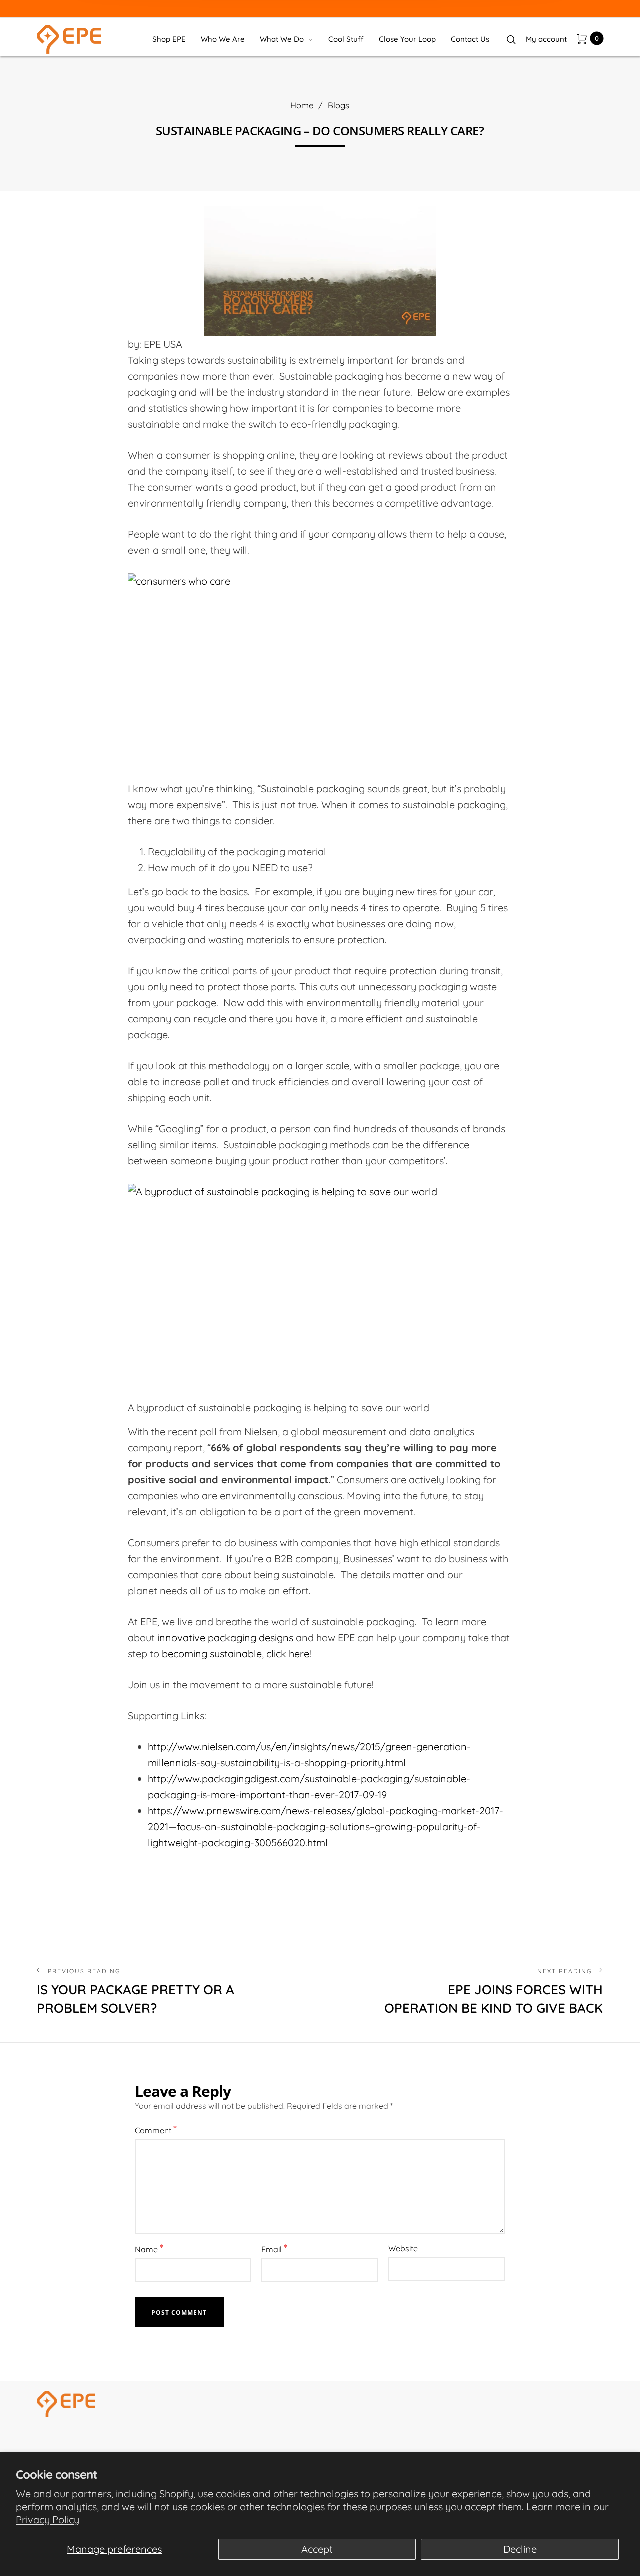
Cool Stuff (346, 39)
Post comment (179, 2313)
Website (403, 2248)
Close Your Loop (407, 39)
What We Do (282, 39)
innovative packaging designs (225, 1638)
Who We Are (223, 39)
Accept (317, 2549)
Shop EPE (169, 39)
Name (149, 2248)
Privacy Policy (48, 2520)
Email (274, 2248)
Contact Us (470, 39)
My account (546, 39)
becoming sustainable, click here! (237, 1654)
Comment (156, 2129)
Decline (520, 2549)
